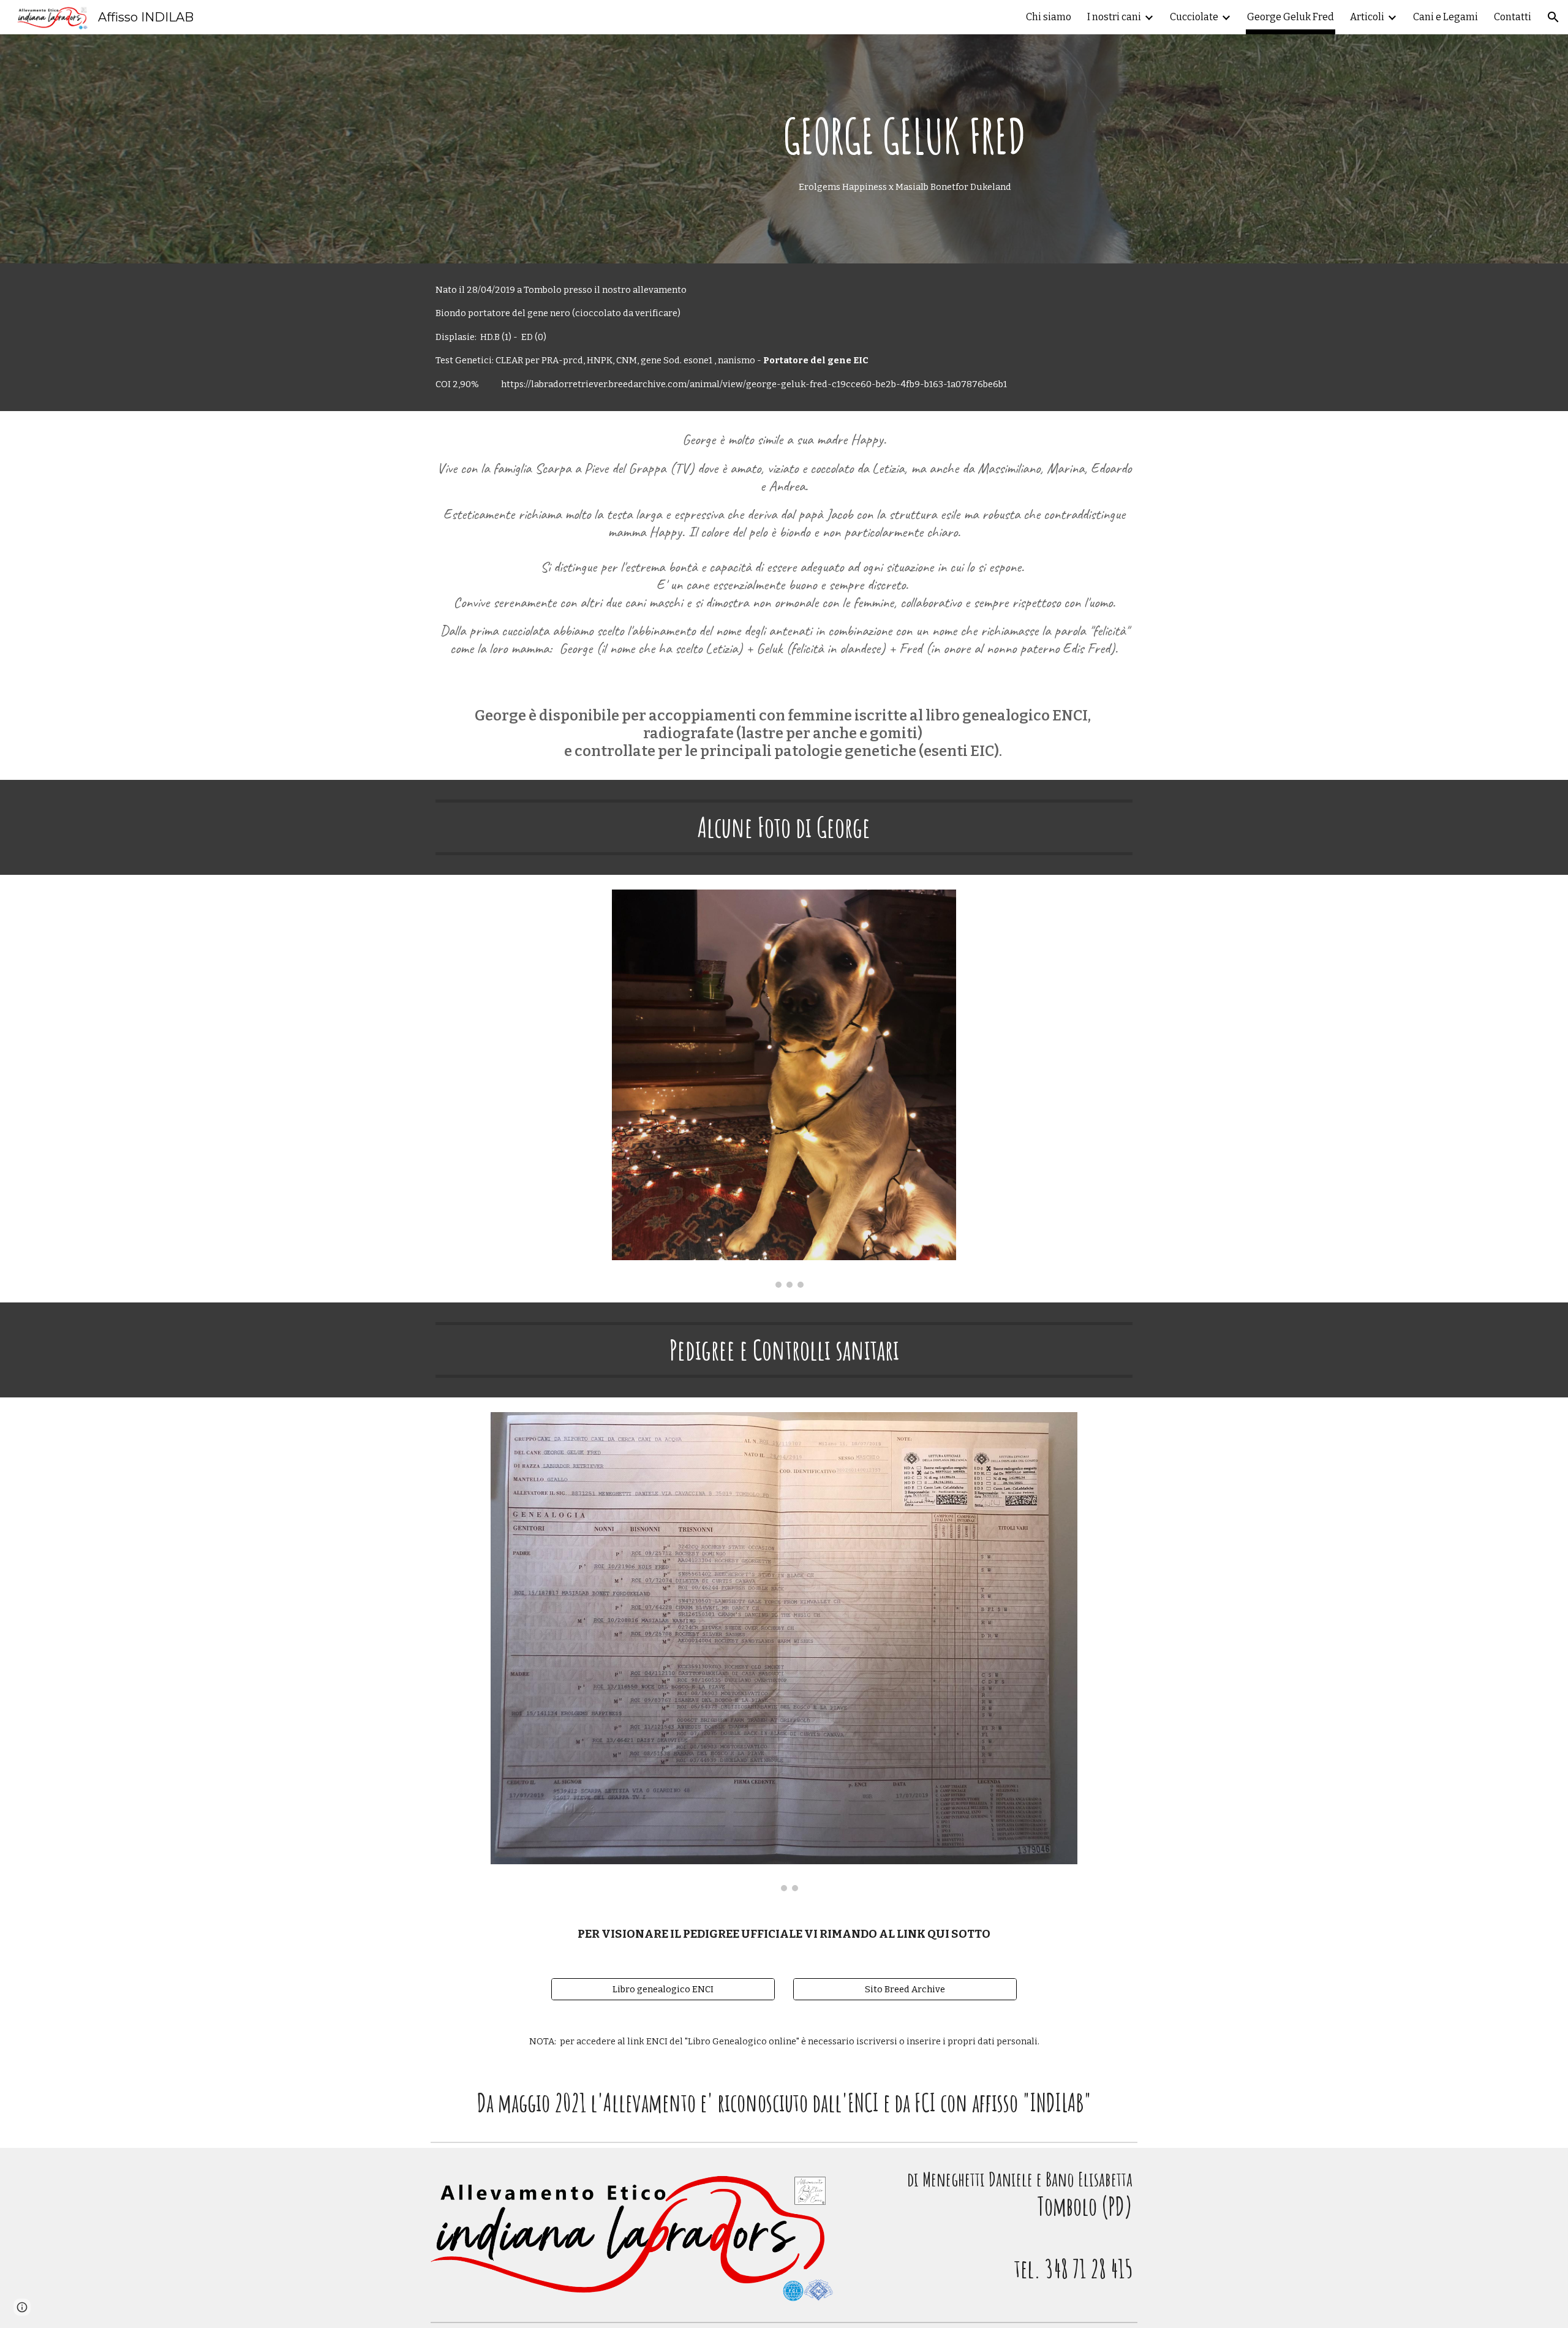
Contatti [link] (1513, 17)
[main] (905, 149)
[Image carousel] (784, 1088)
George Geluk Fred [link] (1291, 17)
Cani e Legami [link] (1445, 17)
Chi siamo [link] (1049, 17)
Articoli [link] (1367, 17)
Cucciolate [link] (1194, 17)
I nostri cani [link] (1114, 17)
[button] (1553, 17)
